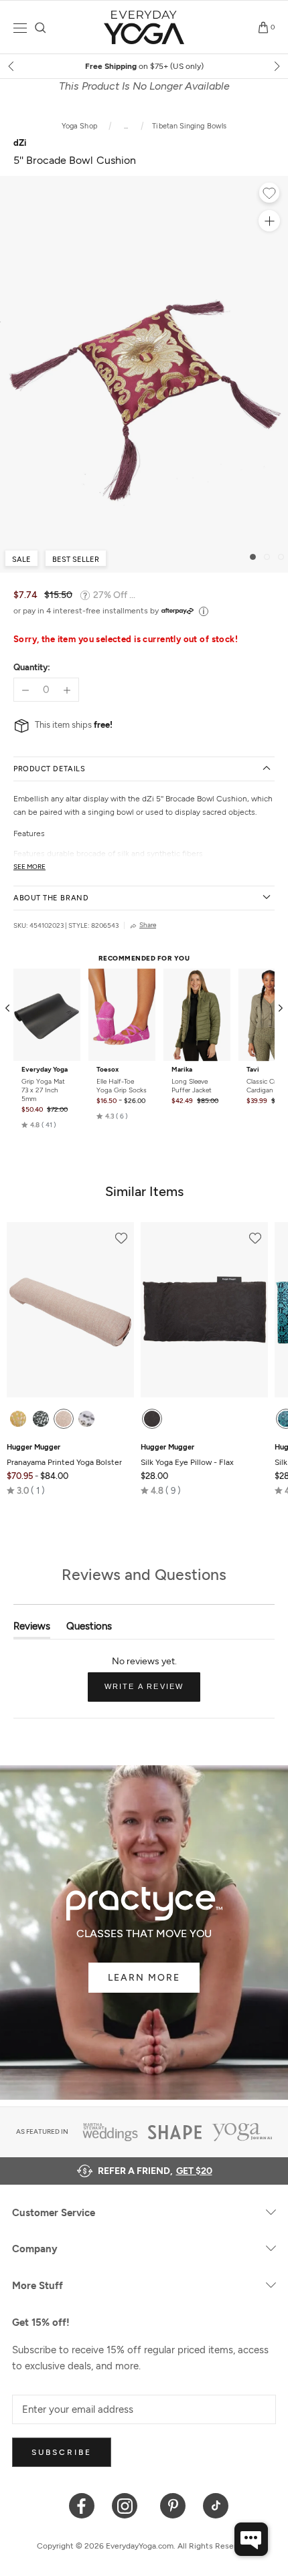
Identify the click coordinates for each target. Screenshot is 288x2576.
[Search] (41, 28)
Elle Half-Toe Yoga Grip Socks (122, 1086)
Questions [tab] (89, 1629)
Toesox (107, 1070)
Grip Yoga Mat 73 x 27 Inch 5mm (43, 1090)
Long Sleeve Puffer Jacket (192, 1086)
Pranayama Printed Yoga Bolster (64, 1455)
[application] (251, 2539)
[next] (276, 66)
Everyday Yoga (45, 1070)
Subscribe (62, 2452)
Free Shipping (144, 66)
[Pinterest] (173, 2505)
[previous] (12, 66)
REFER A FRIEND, (155, 2171)
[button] (39, 1124)
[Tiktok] (216, 2505)
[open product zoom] (269, 221)
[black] (152, 1419)
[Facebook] (82, 2505)
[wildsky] (86, 1419)
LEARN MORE (144, 1978)
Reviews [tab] (32, 1629)
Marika (182, 1070)
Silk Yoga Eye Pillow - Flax (187, 1455)
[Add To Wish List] (269, 195)
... (126, 126)
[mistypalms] (41, 1419)
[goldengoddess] (18, 1419)
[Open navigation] (20, 28)
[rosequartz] (64, 1419)
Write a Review (153, 1692)
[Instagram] (128, 2505)
